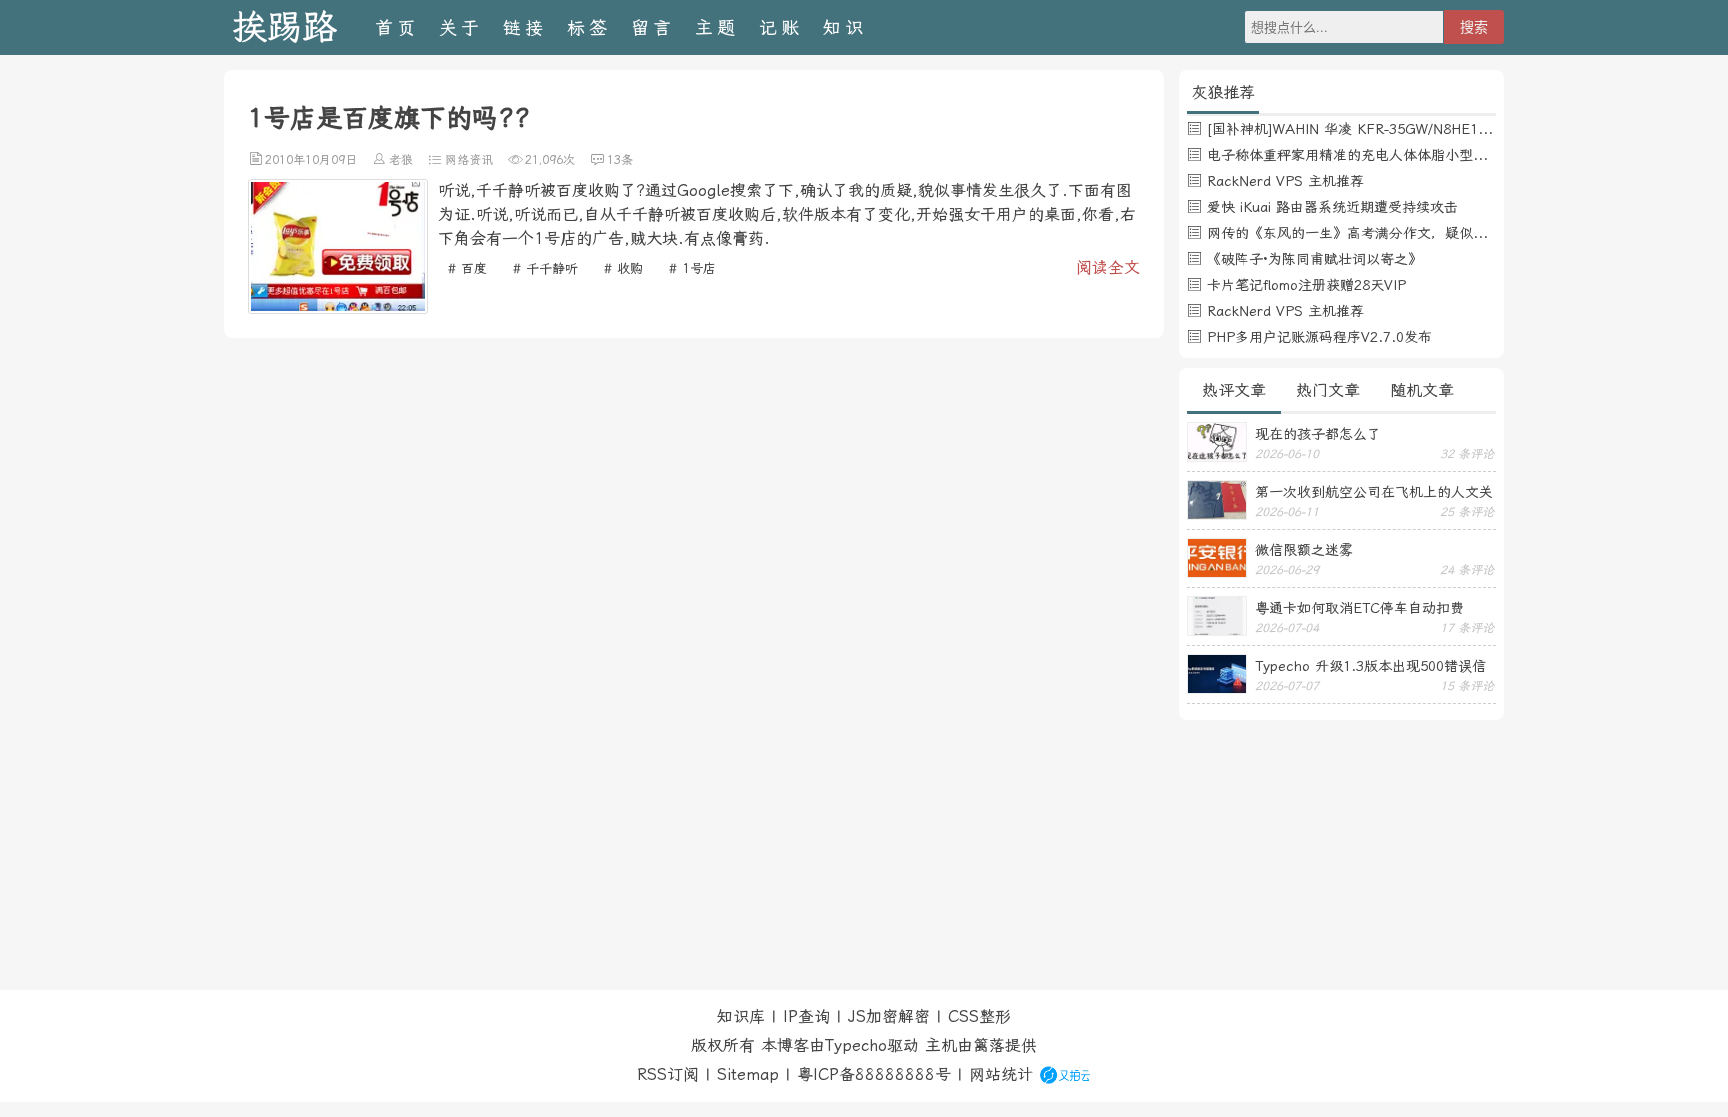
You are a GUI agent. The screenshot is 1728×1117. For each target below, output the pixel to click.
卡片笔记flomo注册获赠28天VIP (1306, 285)
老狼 (401, 160)
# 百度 (467, 268)
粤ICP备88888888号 (874, 1074)
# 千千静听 (545, 268)
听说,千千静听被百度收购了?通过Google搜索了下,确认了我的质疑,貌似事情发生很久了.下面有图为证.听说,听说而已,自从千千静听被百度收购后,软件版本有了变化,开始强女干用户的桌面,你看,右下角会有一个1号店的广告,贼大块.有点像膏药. (787, 214)
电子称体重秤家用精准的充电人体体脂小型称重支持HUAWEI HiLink (1417, 155)
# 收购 (623, 268)
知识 (845, 27)
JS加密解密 (889, 1016)
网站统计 (1001, 1074)
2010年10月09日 (311, 160)
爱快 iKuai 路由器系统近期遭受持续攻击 (1332, 207)
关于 (461, 27)
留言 (653, 27)
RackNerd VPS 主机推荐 (1285, 181)
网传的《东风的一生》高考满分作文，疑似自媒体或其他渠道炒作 (1410, 233)
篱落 (989, 1045)
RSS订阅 (668, 1074)
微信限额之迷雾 (1304, 550)
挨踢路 (284, 27)
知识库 (741, 1016)
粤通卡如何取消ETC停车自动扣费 (1359, 608)
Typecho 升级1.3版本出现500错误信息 (1370, 666)
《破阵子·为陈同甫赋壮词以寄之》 (1314, 259)
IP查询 (806, 1016)
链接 (525, 27)
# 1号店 (692, 268)
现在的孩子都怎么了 (1318, 434)
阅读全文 (1108, 267)
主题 (717, 27)
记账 (781, 27)
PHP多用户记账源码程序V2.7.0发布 (1319, 337)
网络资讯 (469, 160)
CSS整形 (979, 1016)
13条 (620, 160)
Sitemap (748, 1074)
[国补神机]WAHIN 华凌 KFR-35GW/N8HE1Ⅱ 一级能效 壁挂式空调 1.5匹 (1437, 129)
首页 (397, 27)
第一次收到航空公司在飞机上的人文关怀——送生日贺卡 (1374, 492)
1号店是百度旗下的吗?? (389, 118)
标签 (589, 27)
